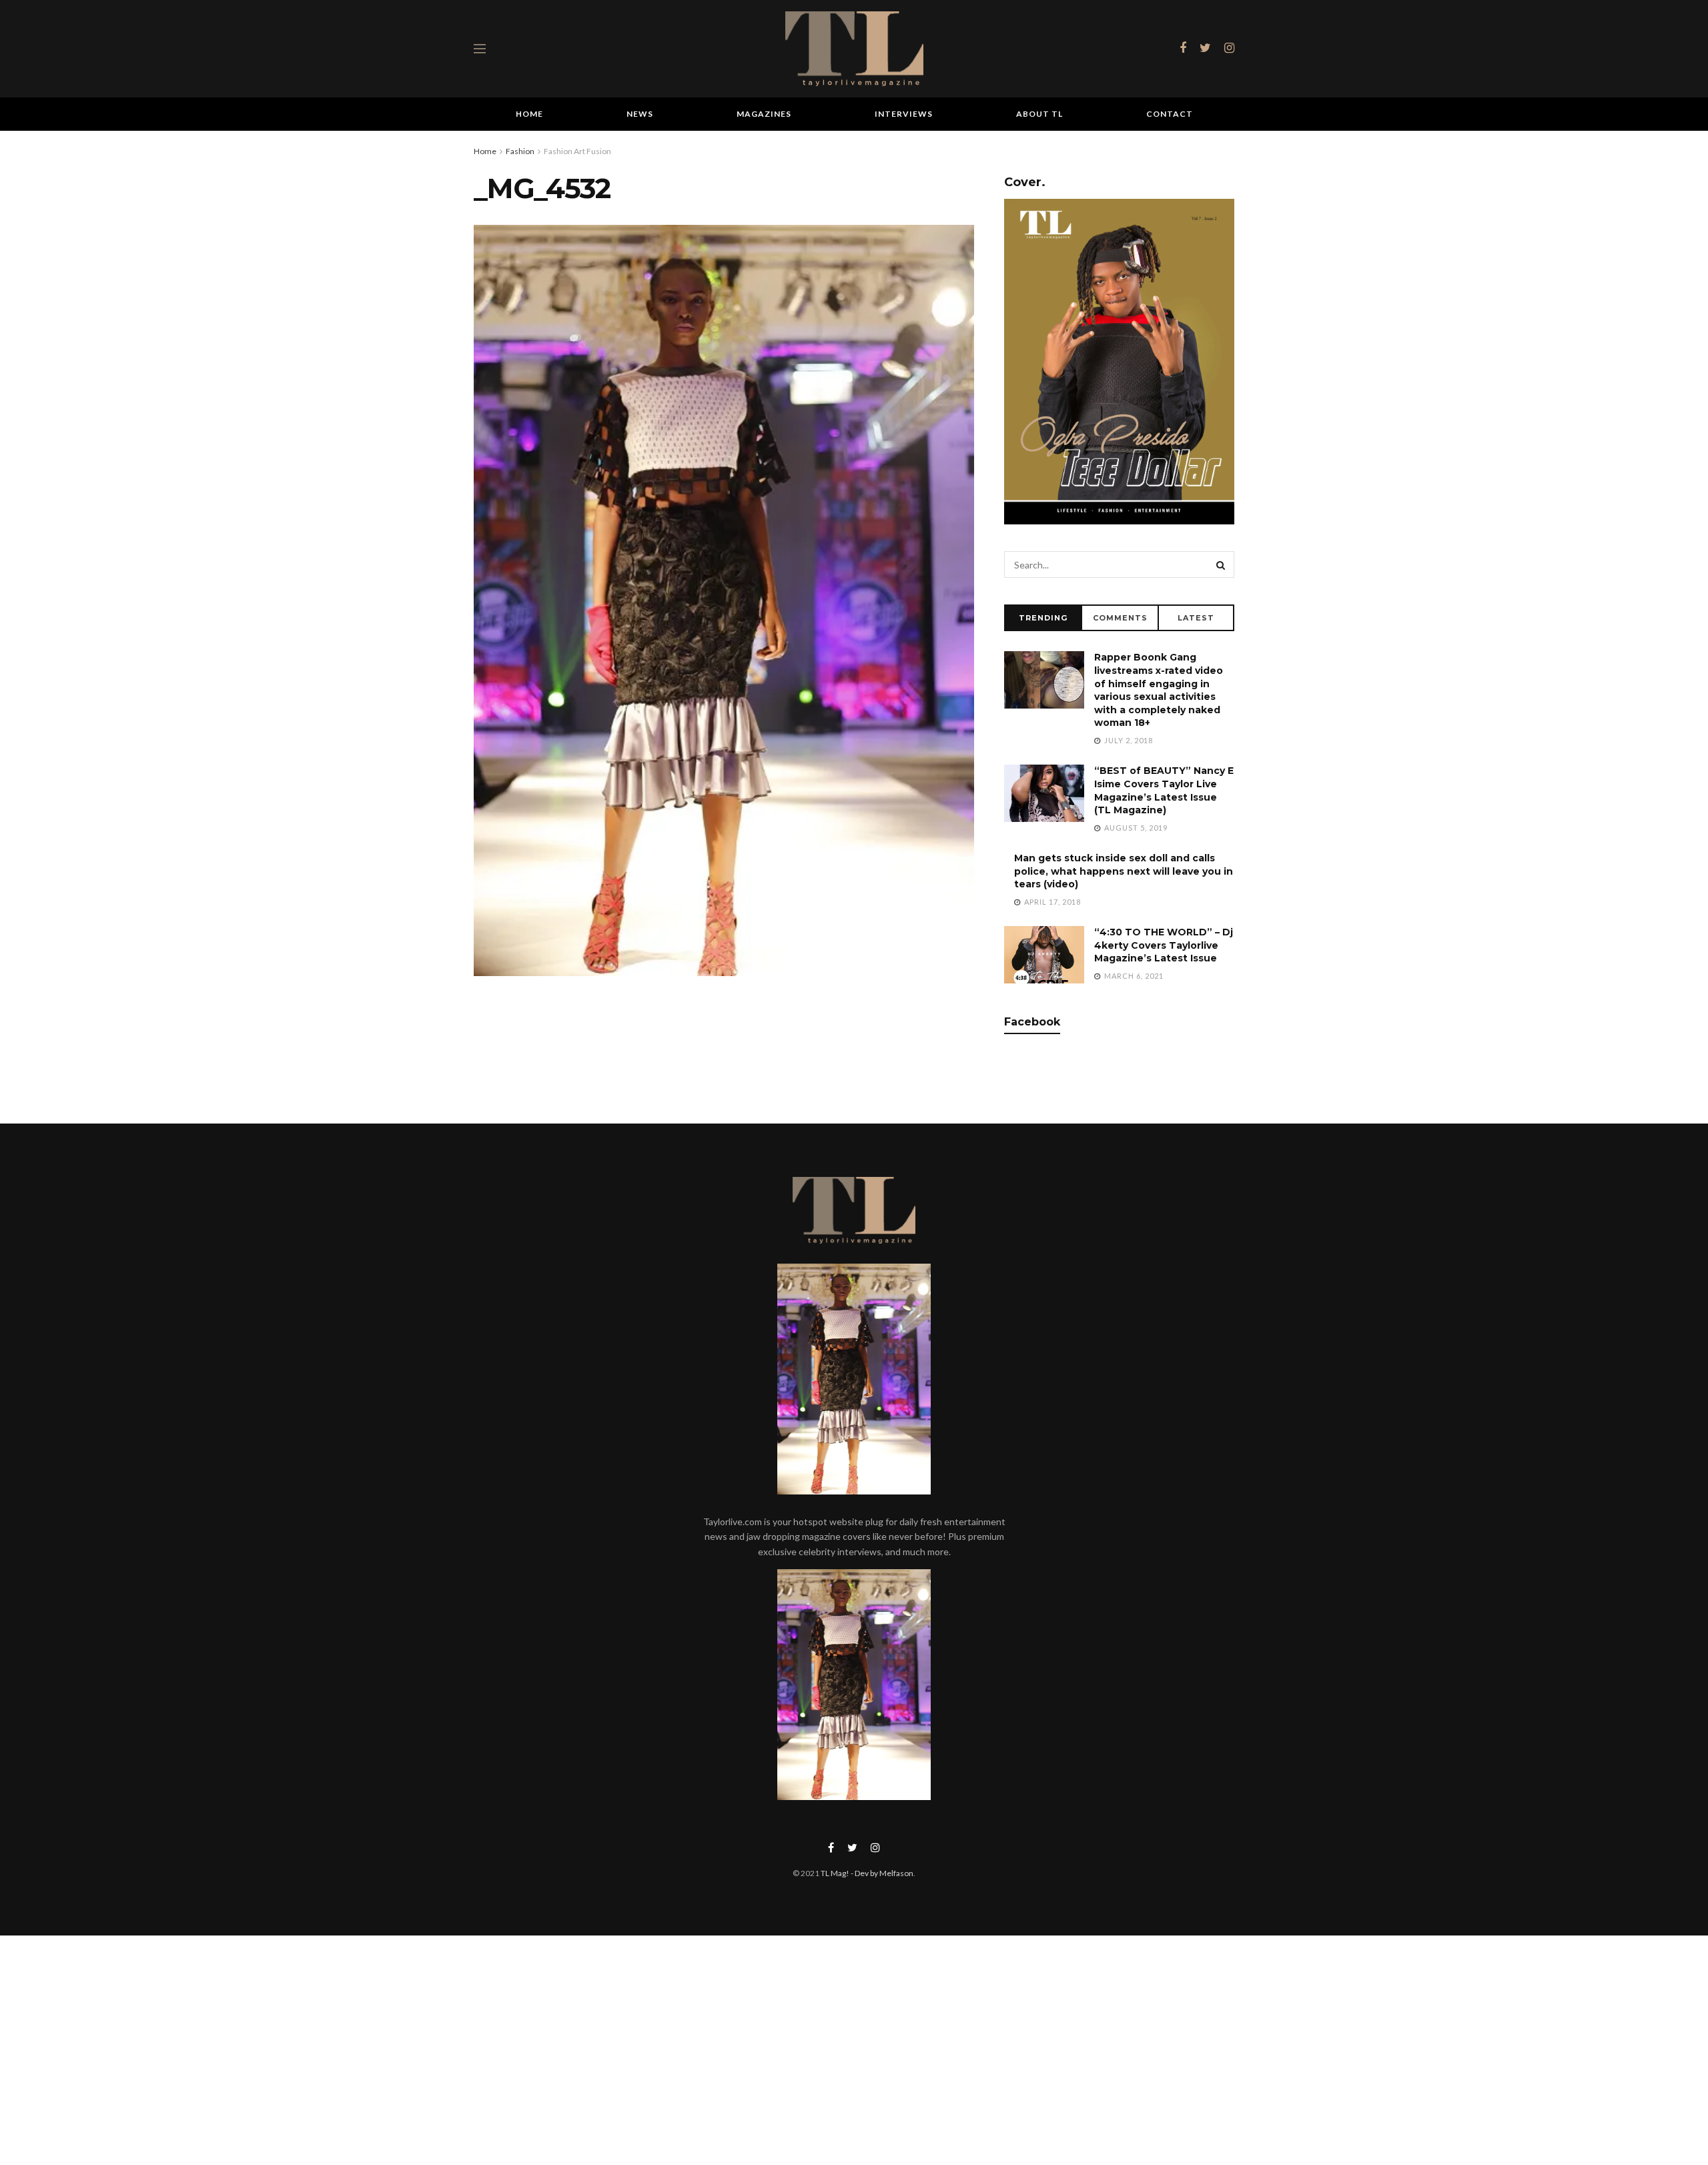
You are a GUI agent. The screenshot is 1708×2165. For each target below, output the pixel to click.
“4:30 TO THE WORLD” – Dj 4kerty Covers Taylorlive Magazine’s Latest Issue (1164, 945)
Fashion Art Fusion (577, 151)
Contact (1170, 114)
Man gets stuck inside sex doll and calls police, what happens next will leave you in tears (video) (1124, 871)
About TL (1039, 114)
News (640, 114)
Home (529, 114)
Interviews (904, 114)
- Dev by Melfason (881, 1873)
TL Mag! (835, 1873)
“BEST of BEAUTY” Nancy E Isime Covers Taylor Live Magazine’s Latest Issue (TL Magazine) (1164, 790)
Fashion (520, 151)
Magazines (764, 114)
